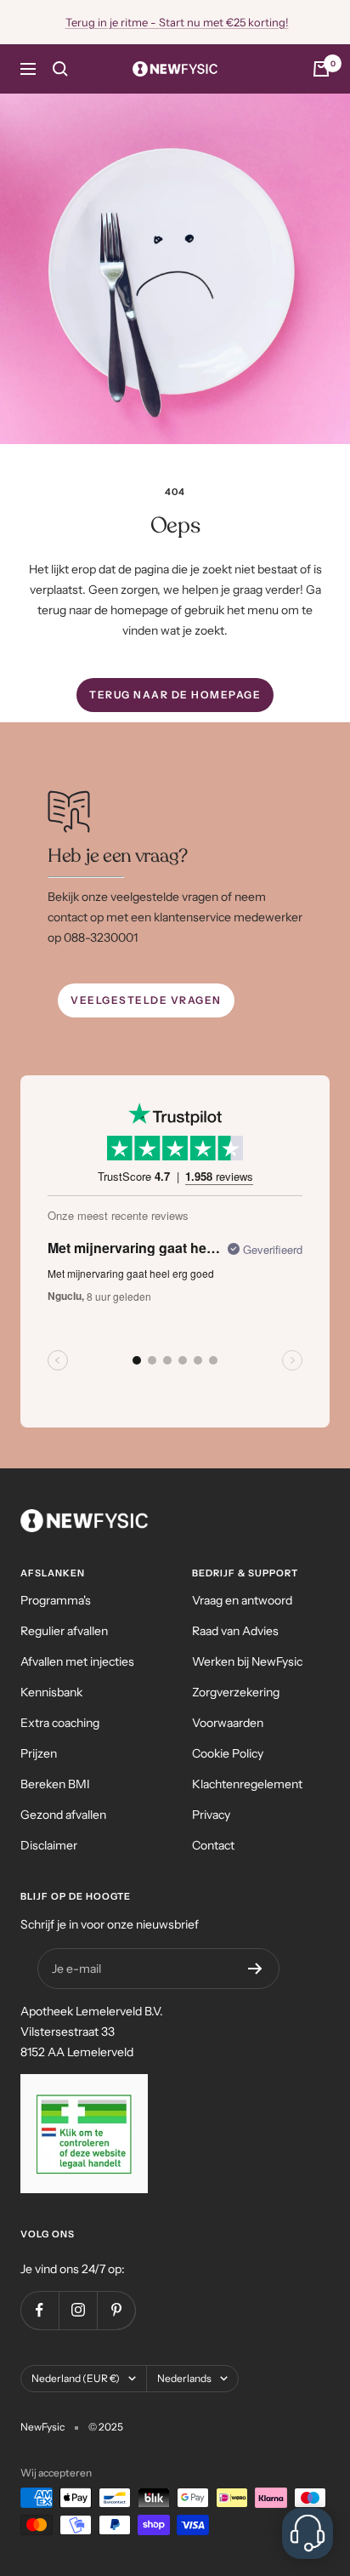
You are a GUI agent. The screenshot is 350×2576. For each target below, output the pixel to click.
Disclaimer (49, 1845)
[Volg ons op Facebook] (40, 2310)
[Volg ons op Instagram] (78, 2310)
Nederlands (184, 2378)
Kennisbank (51, 1692)
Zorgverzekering (236, 1692)
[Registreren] (255, 1969)
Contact (213, 1845)
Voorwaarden (228, 1723)
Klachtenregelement (247, 1784)
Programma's (56, 1600)
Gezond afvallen (63, 1815)
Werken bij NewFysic (247, 1661)
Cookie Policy (228, 1753)
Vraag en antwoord (242, 1600)
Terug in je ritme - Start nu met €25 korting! (177, 22)
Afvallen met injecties (77, 1661)
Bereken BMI (55, 1784)
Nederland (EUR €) (76, 2378)
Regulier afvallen (64, 1631)
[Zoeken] (60, 69)
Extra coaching (60, 1723)
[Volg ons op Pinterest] (116, 2310)
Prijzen (39, 1753)
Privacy (211, 1815)
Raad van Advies (235, 1631)
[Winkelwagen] (321, 69)
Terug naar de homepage (175, 695)
